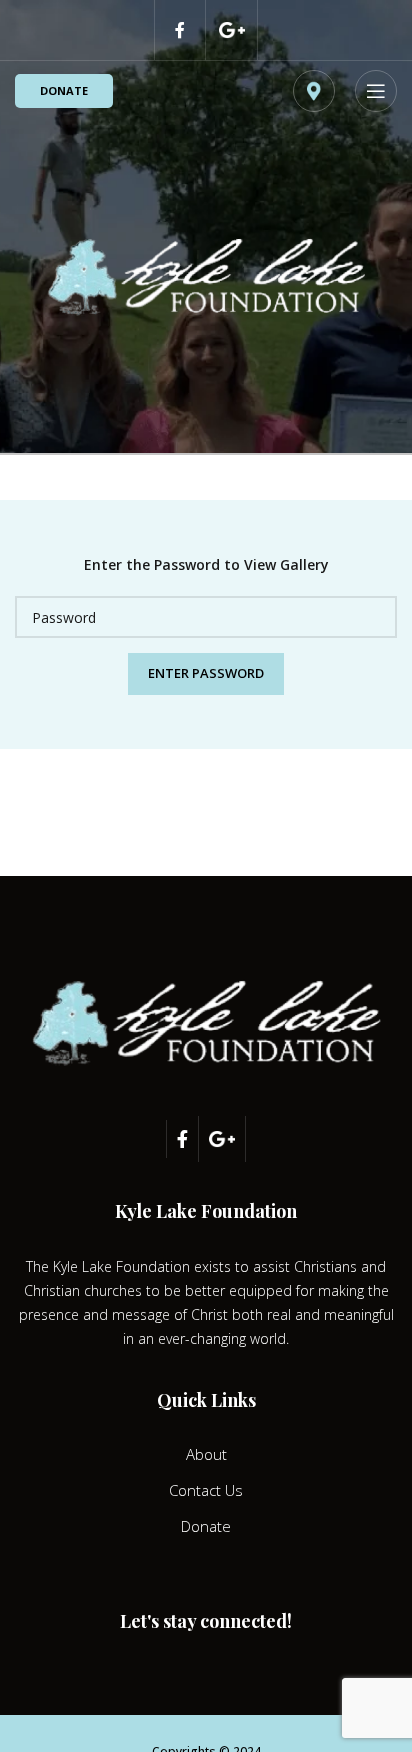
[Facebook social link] (180, 30)
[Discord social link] (232, 30)
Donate (64, 90)
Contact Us (206, 1490)
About (206, 1454)
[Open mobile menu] (376, 91)
